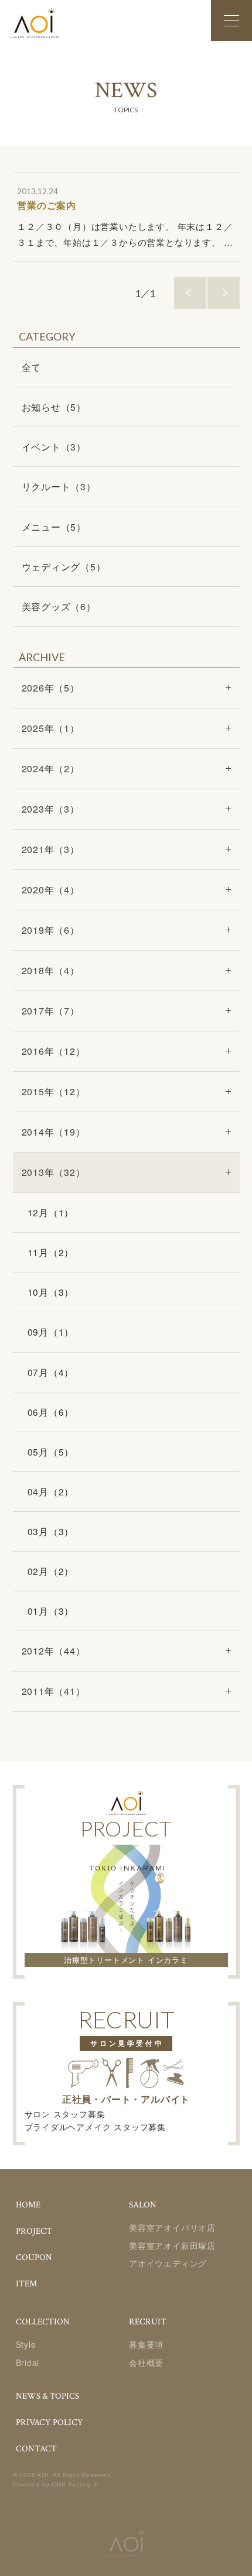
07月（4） (51, 1372)
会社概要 (146, 2362)
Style (26, 2344)
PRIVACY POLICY (50, 2422)
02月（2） (51, 1571)
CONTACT (36, 2449)
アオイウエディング (168, 2263)
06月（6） (51, 1412)
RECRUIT (148, 2322)
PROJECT (34, 2231)
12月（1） (51, 1212)
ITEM (26, 2284)
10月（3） (51, 1292)
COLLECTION (43, 2322)
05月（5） (51, 1452)
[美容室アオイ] (34, 23)
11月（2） (51, 1252)
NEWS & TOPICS (47, 2396)
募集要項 (146, 2344)
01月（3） (51, 1611)
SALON (143, 2205)
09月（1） (51, 1332)
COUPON (34, 2257)
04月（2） (51, 1491)
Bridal (28, 2362)
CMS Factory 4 (74, 2484)
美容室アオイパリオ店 (172, 2227)
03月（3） (51, 1531)
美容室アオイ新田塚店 (172, 2245)
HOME (28, 2205)
